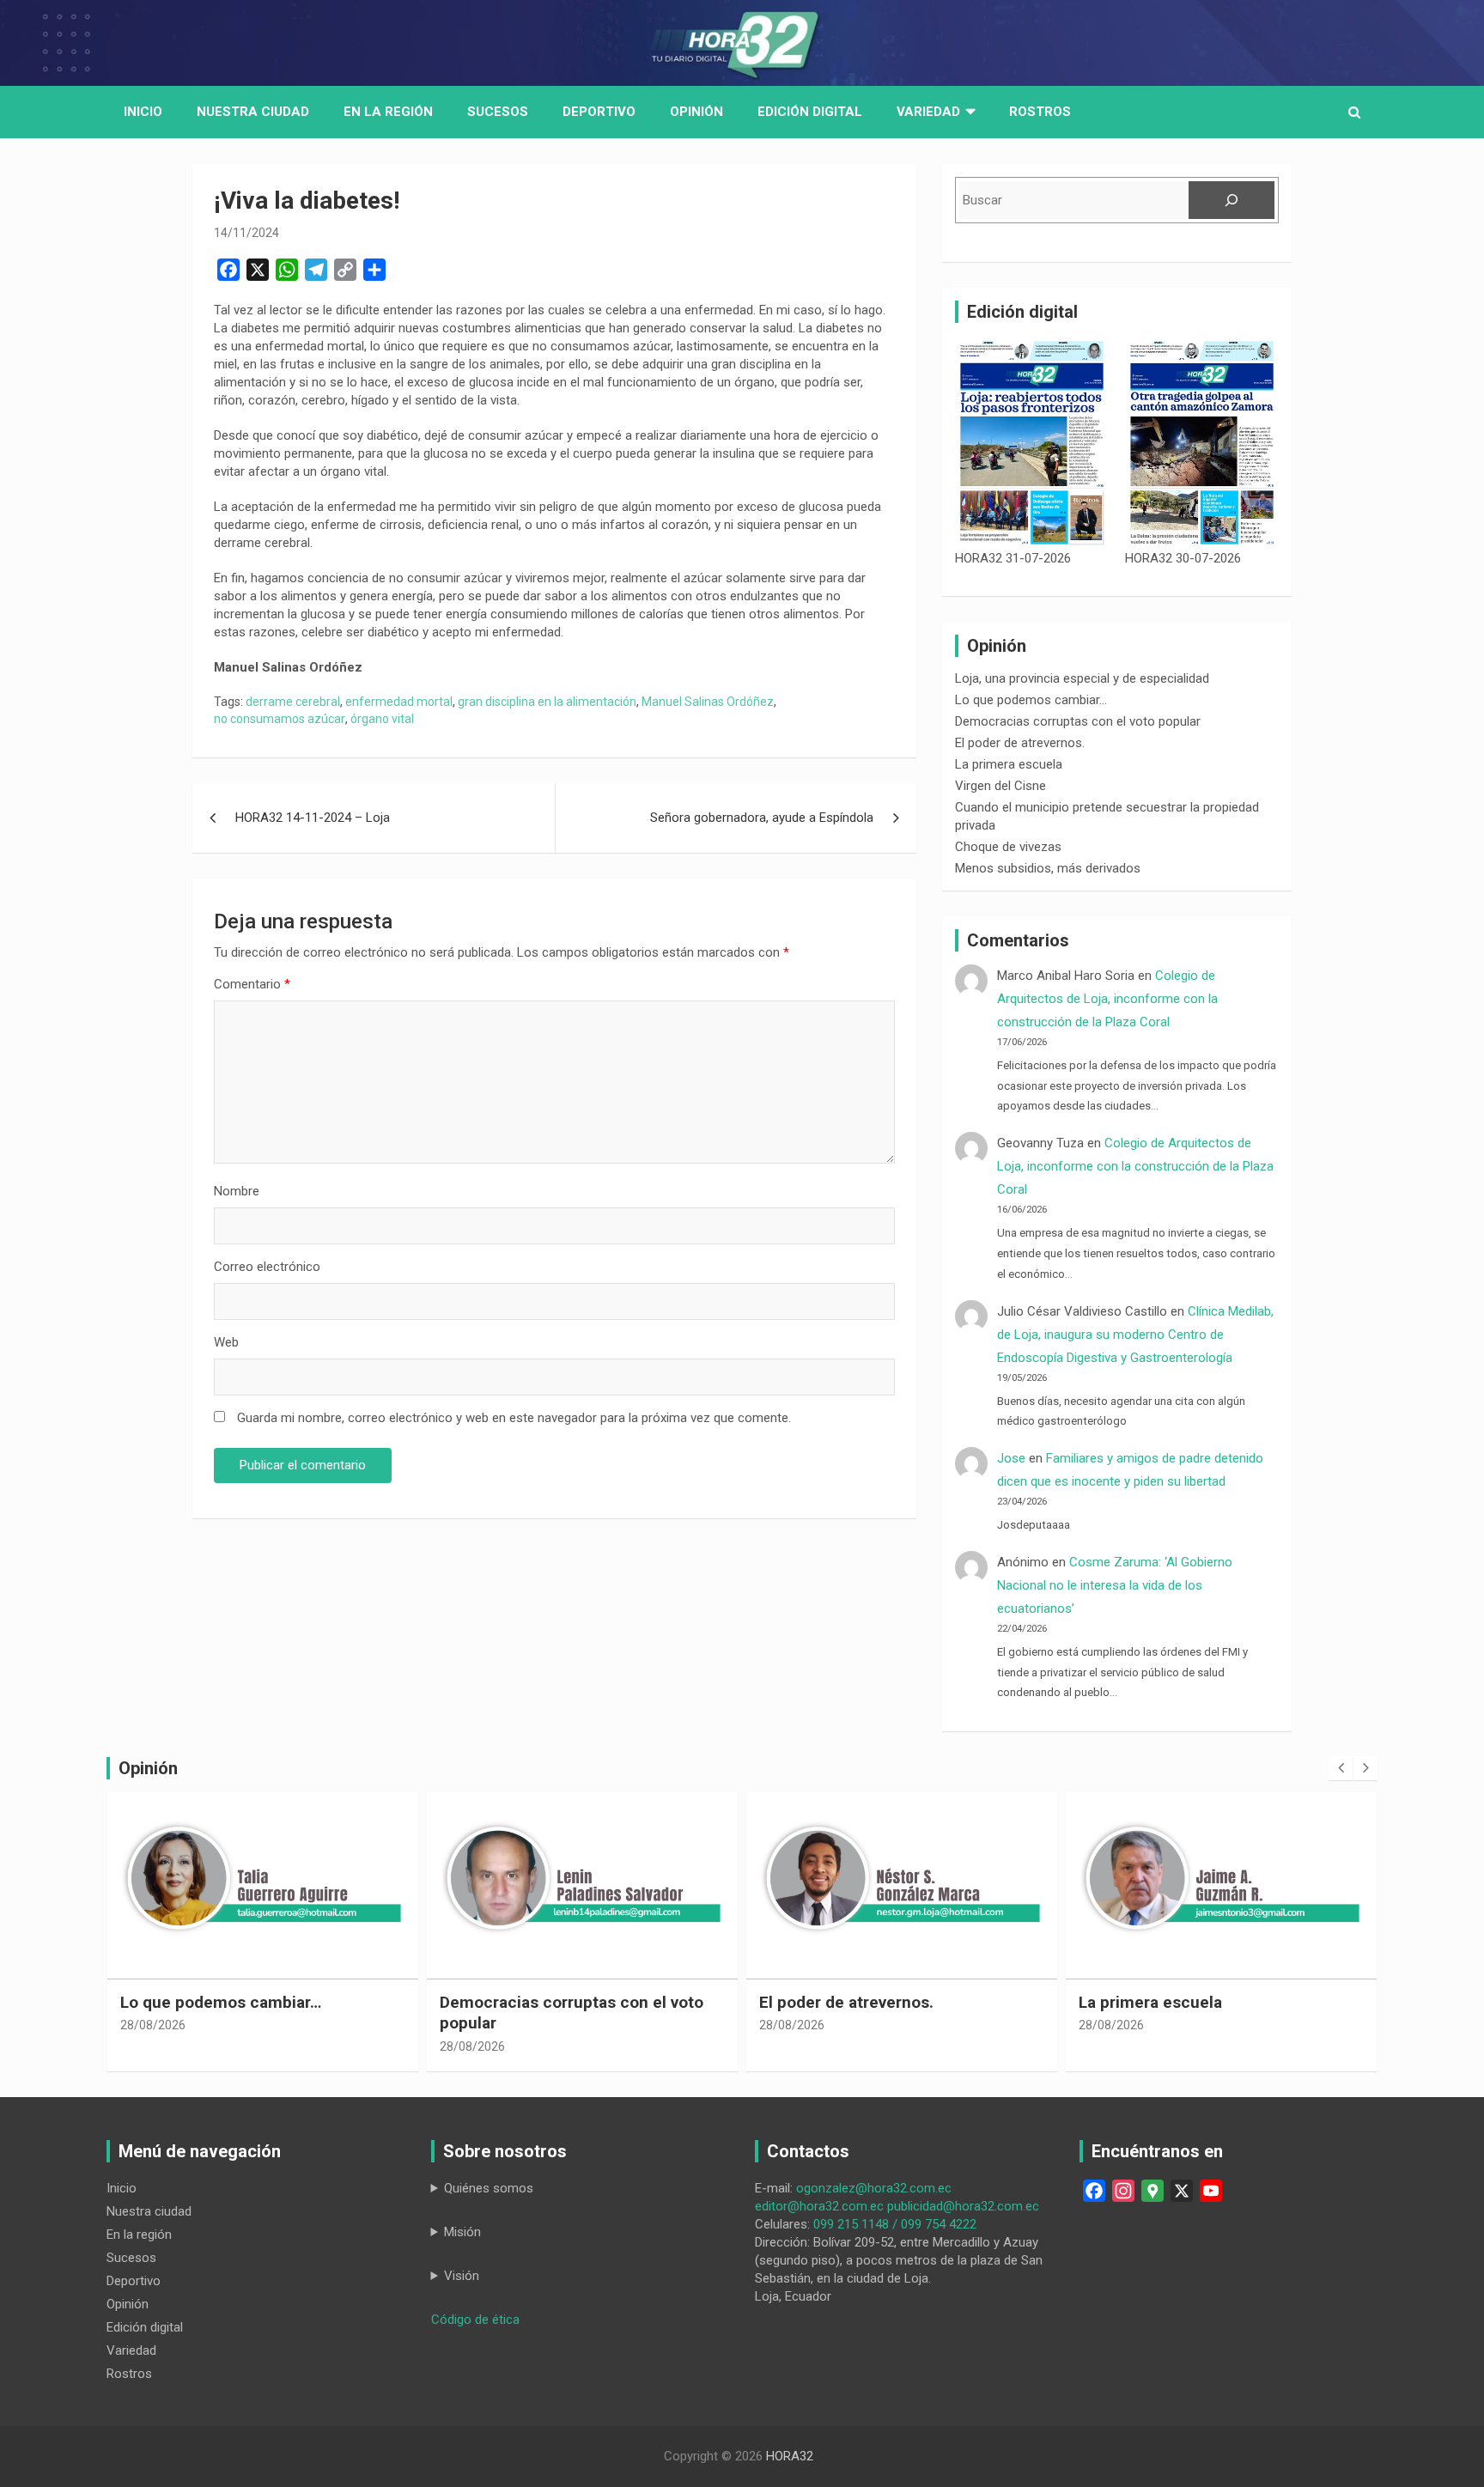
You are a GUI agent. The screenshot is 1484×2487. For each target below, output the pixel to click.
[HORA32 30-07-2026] (1202, 443)
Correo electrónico (267, 1267)
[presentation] (1341, 1768)
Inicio (143, 112)
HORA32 (790, 2456)
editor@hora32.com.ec (819, 2206)
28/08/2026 (153, 2025)
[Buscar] (1232, 200)
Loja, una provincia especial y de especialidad (1082, 678)
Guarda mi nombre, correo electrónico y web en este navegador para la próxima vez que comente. (514, 1418)
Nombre (237, 1191)
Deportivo (599, 112)
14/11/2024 (246, 233)
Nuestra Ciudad (253, 112)
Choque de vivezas (1008, 847)
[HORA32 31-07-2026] (1032, 443)
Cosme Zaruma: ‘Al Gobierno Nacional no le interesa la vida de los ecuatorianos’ (1115, 1585)
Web (226, 1342)
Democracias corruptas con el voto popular (1078, 721)
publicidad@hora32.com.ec (963, 2206)
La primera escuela (1009, 764)
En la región (388, 112)
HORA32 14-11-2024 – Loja (313, 818)
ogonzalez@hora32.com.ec (874, 2188)
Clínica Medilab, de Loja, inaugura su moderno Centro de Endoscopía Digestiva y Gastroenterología (1135, 1335)
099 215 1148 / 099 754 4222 (895, 2224)
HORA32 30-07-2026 (1183, 558)
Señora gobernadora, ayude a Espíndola (762, 818)
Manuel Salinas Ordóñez (708, 702)
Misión (462, 2232)
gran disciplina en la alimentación (547, 702)
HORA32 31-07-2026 (1013, 558)
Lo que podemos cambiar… (1031, 700)
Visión (462, 2276)
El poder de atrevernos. (1020, 743)
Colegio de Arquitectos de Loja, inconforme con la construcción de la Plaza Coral (1107, 999)
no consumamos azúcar (280, 719)
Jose (1011, 1458)
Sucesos (498, 112)
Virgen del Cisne (1000, 786)
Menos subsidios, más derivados (1048, 868)
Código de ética (475, 2320)
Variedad (928, 112)
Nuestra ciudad (149, 2211)
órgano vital (382, 719)
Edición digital (810, 112)
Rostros (1040, 112)
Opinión (696, 112)
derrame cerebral (293, 702)
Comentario (252, 984)
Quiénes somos (489, 2188)
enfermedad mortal (399, 702)
